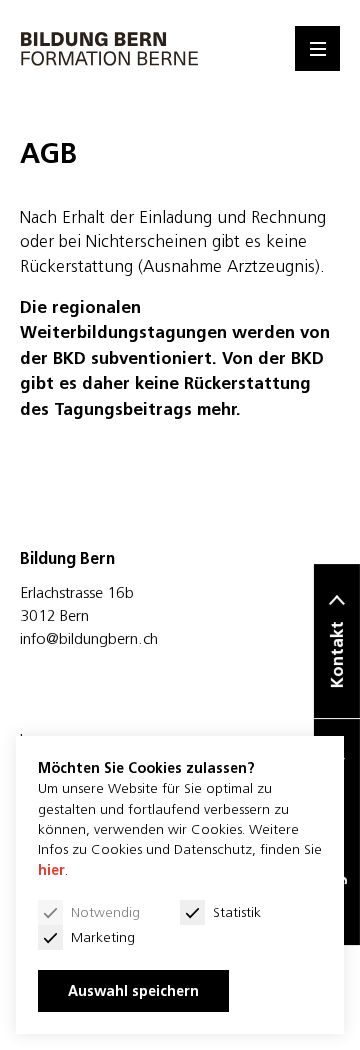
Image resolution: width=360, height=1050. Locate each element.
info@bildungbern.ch (89, 638)
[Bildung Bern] (110, 48)
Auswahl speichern (133, 991)
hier (51, 870)
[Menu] (317, 48)
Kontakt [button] (337, 654)
